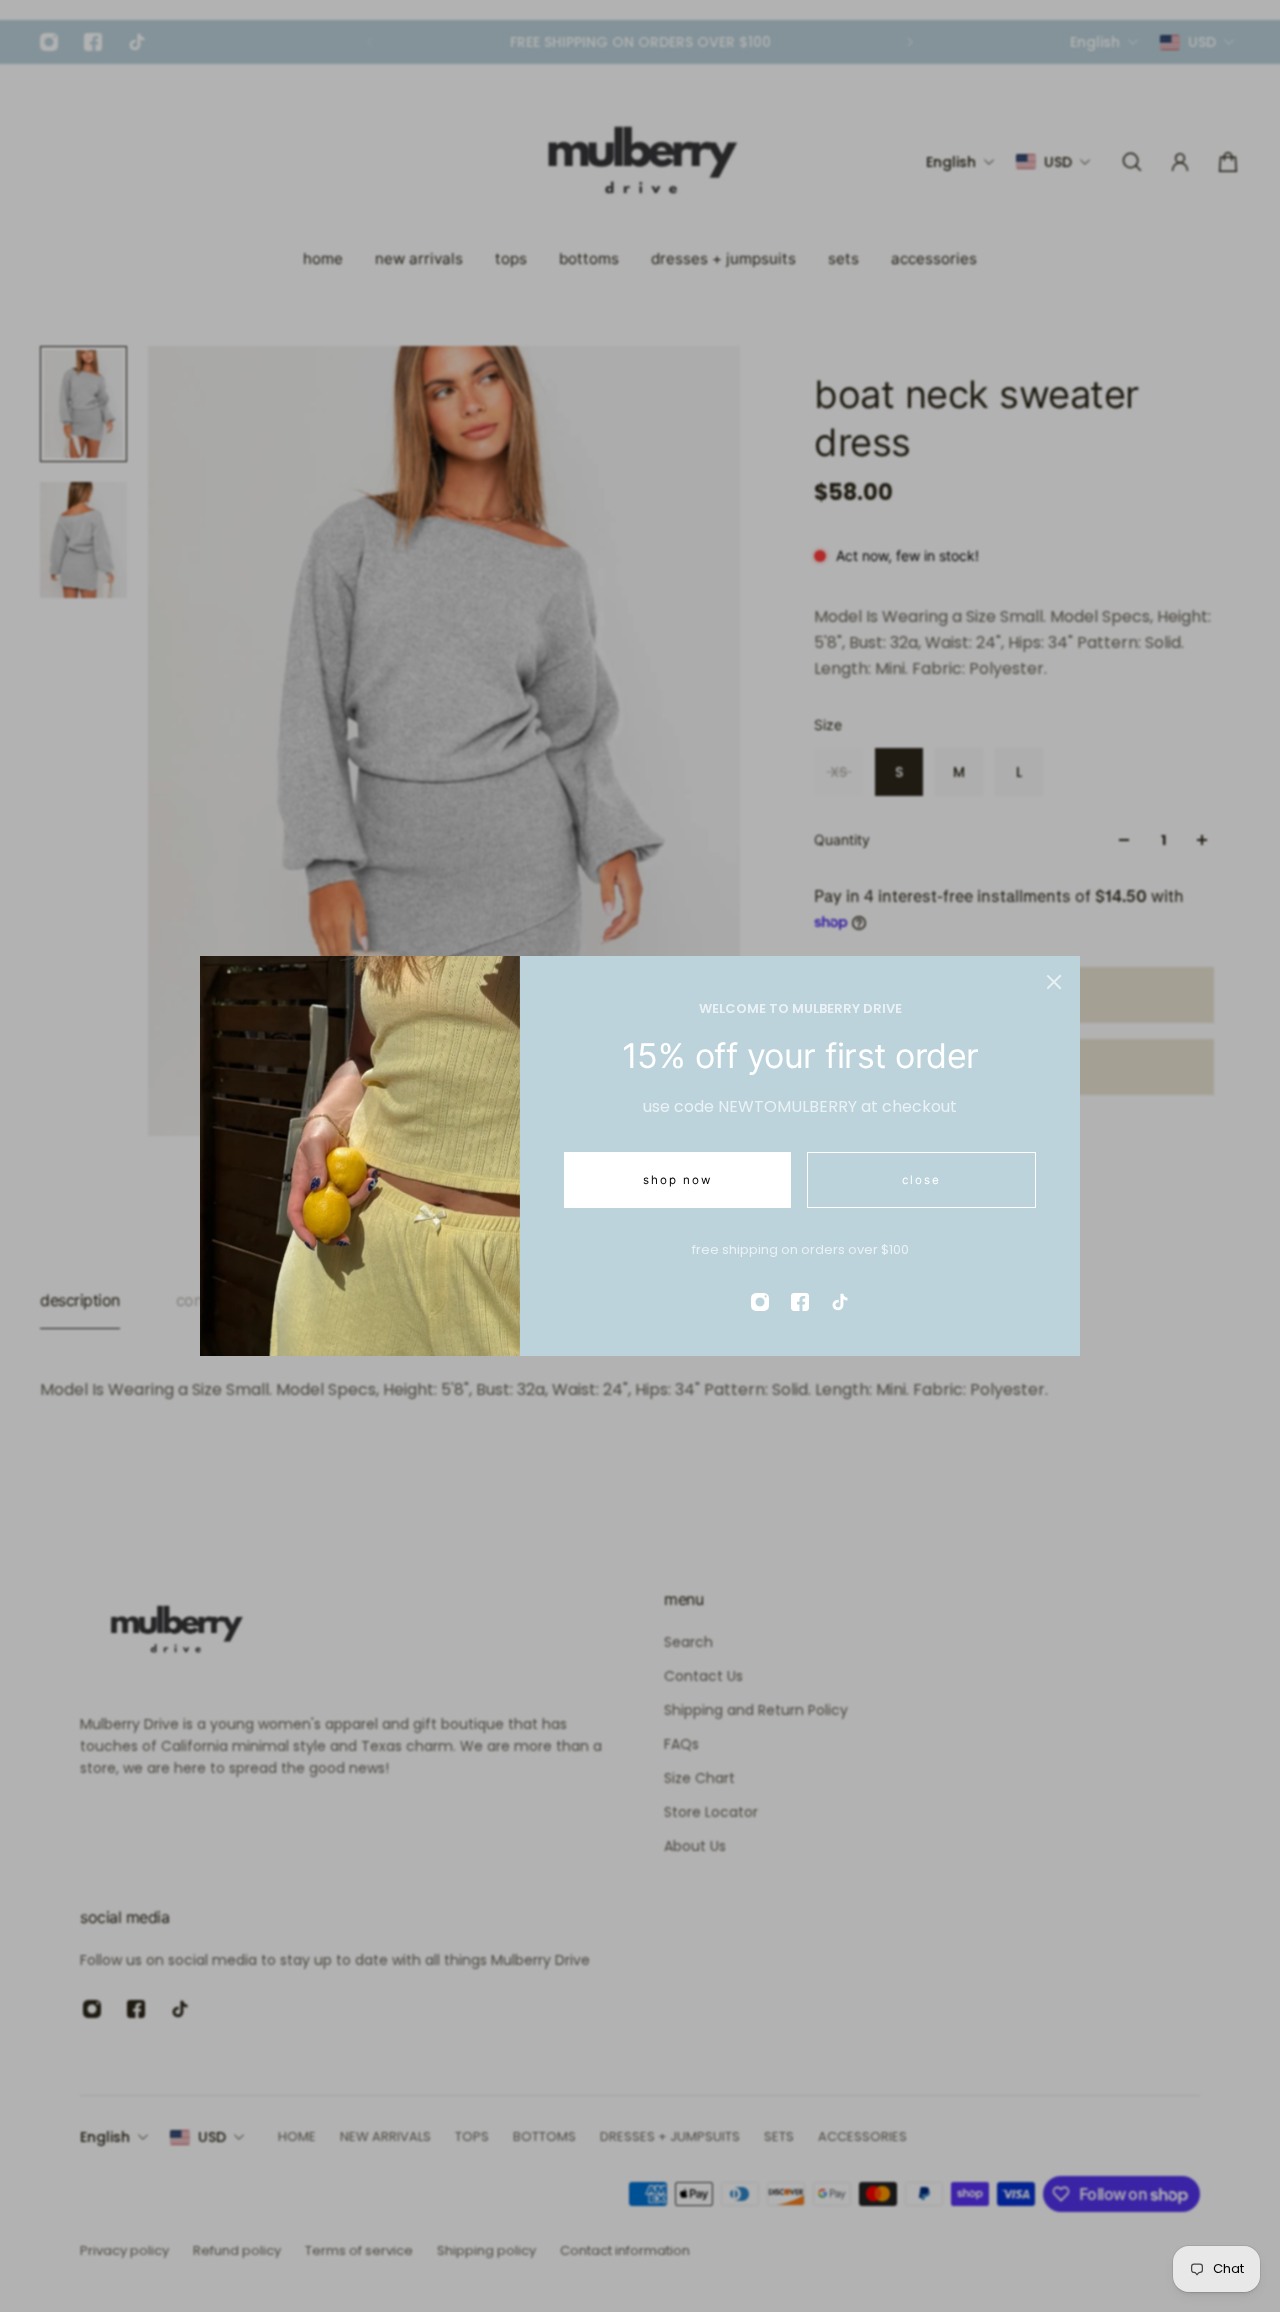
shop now (677, 1180)
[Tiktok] (840, 1302)
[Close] (1054, 982)
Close (921, 1180)
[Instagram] (760, 1302)
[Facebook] (800, 1302)
